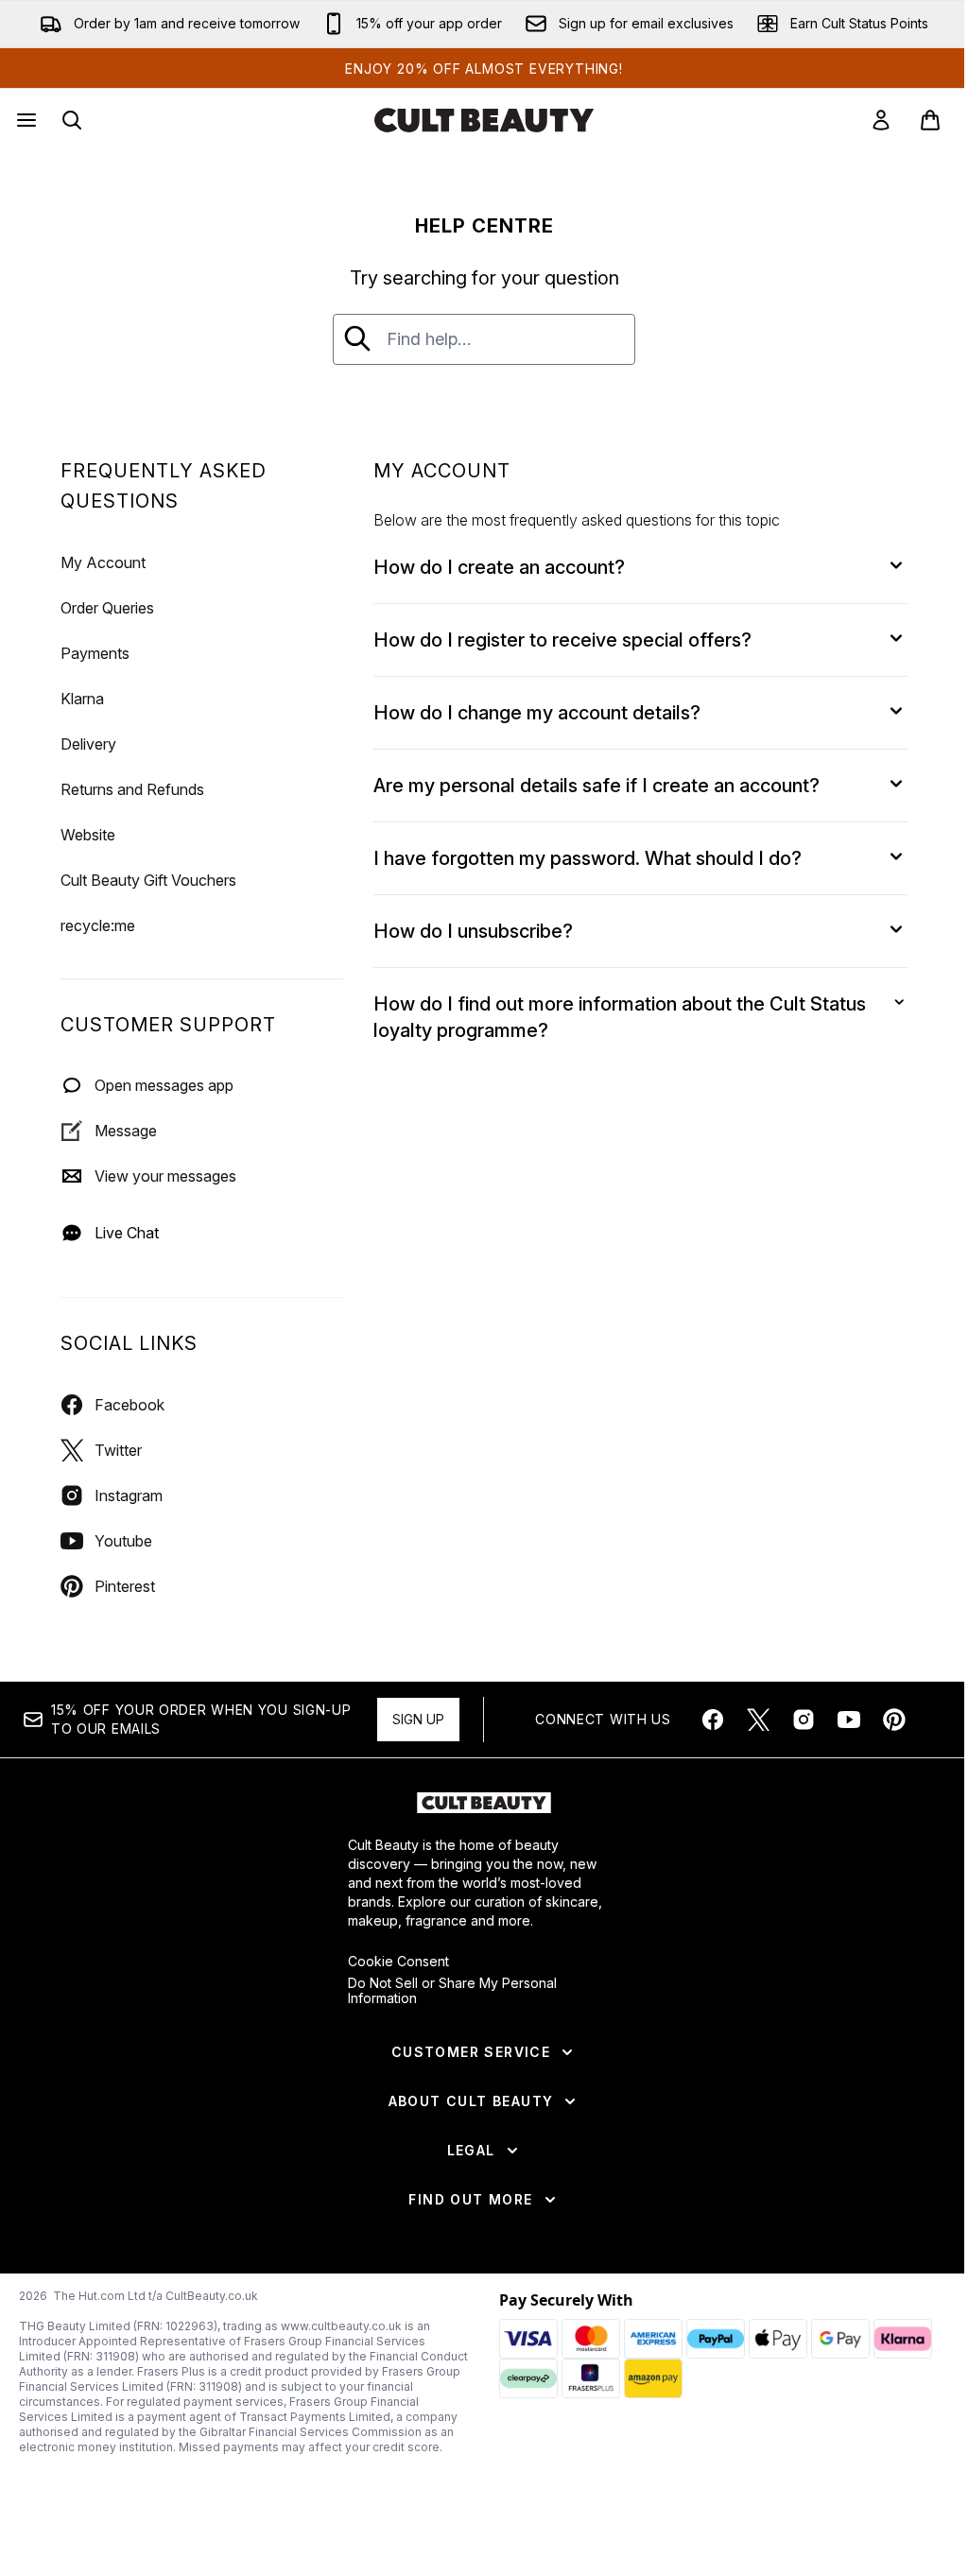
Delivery (88, 744)
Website (88, 835)
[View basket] (930, 120)
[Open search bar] (72, 120)
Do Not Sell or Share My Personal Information (452, 1991)
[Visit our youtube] (849, 1720)
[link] (881, 120)
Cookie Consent (398, 1962)
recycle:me (98, 925)
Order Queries (107, 608)
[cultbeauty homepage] (484, 120)
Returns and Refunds (132, 789)
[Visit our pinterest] (894, 1720)
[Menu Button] (25, 120)
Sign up (418, 1719)
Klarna (82, 699)
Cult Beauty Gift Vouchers (148, 880)
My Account (103, 562)
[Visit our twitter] (758, 1720)
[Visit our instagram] (804, 1720)
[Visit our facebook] (713, 1720)
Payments (95, 653)
